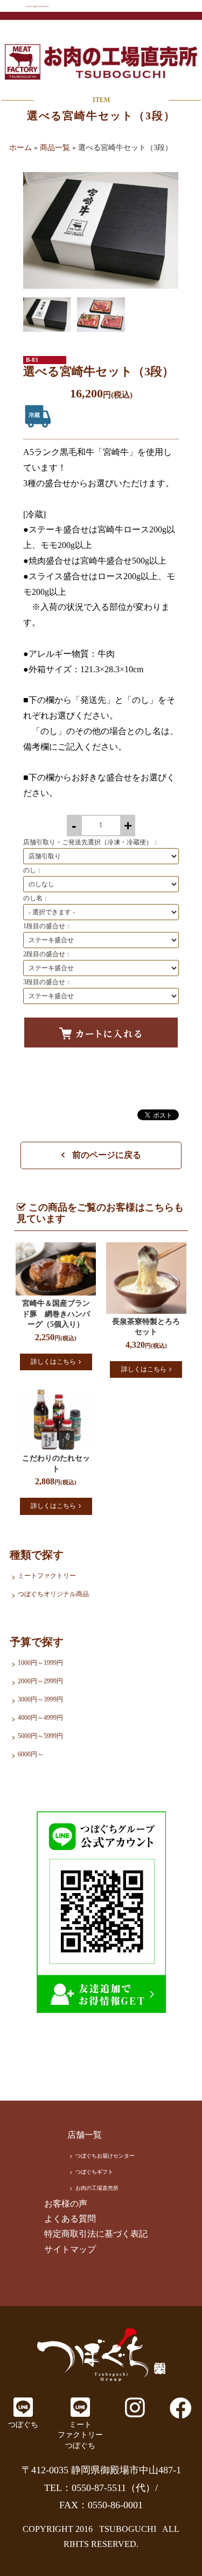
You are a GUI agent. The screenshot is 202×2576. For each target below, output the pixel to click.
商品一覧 (55, 148)
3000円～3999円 (40, 1699)
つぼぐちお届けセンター (105, 2156)
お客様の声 (66, 2204)
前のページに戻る (106, 1155)
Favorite (42, 1069)
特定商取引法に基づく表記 (96, 2234)
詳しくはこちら (53, 1362)
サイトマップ (70, 2249)
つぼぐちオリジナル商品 (53, 1594)
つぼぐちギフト (94, 2172)
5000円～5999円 (40, 1736)
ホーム (20, 148)
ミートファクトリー (47, 1576)
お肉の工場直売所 (97, 2188)
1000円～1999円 (40, 1663)
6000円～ (31, 1754)
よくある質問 (70, 2219)
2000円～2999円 (40, 1681)
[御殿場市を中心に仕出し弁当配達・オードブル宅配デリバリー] (101, 2354)
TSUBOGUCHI (128, 2529)
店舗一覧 (85, 2135)
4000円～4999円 (40, 1718)
